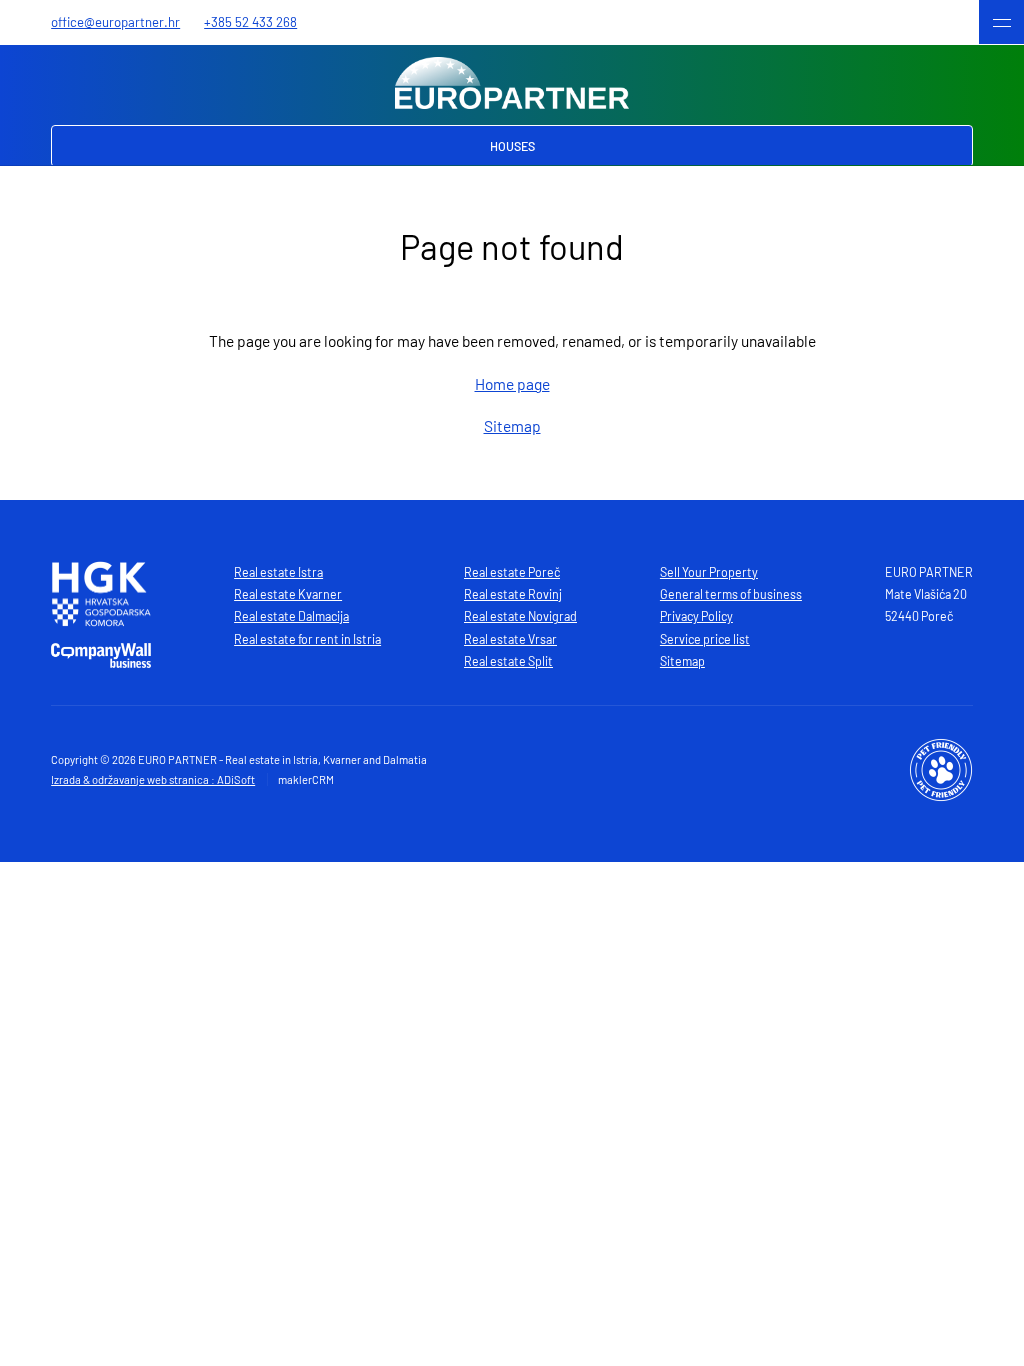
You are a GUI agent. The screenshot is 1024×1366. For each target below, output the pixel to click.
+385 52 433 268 (250, 22)
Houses (512, 146)
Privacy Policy (696, 616)
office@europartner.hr (115, 22)
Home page (512, 383)
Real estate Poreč (512, 572)
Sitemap (512, 425)
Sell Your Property (709, 572)
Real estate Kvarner (288, 594)
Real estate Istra (278, 572)
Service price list (705, 639)
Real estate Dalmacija (291, 616)
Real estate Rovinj (513, 594)
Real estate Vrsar (510, 639)
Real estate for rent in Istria (307, 639)
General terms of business (731, 594)
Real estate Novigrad (520, 616)
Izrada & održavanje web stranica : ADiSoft (153, 779)
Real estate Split (508, 661)
